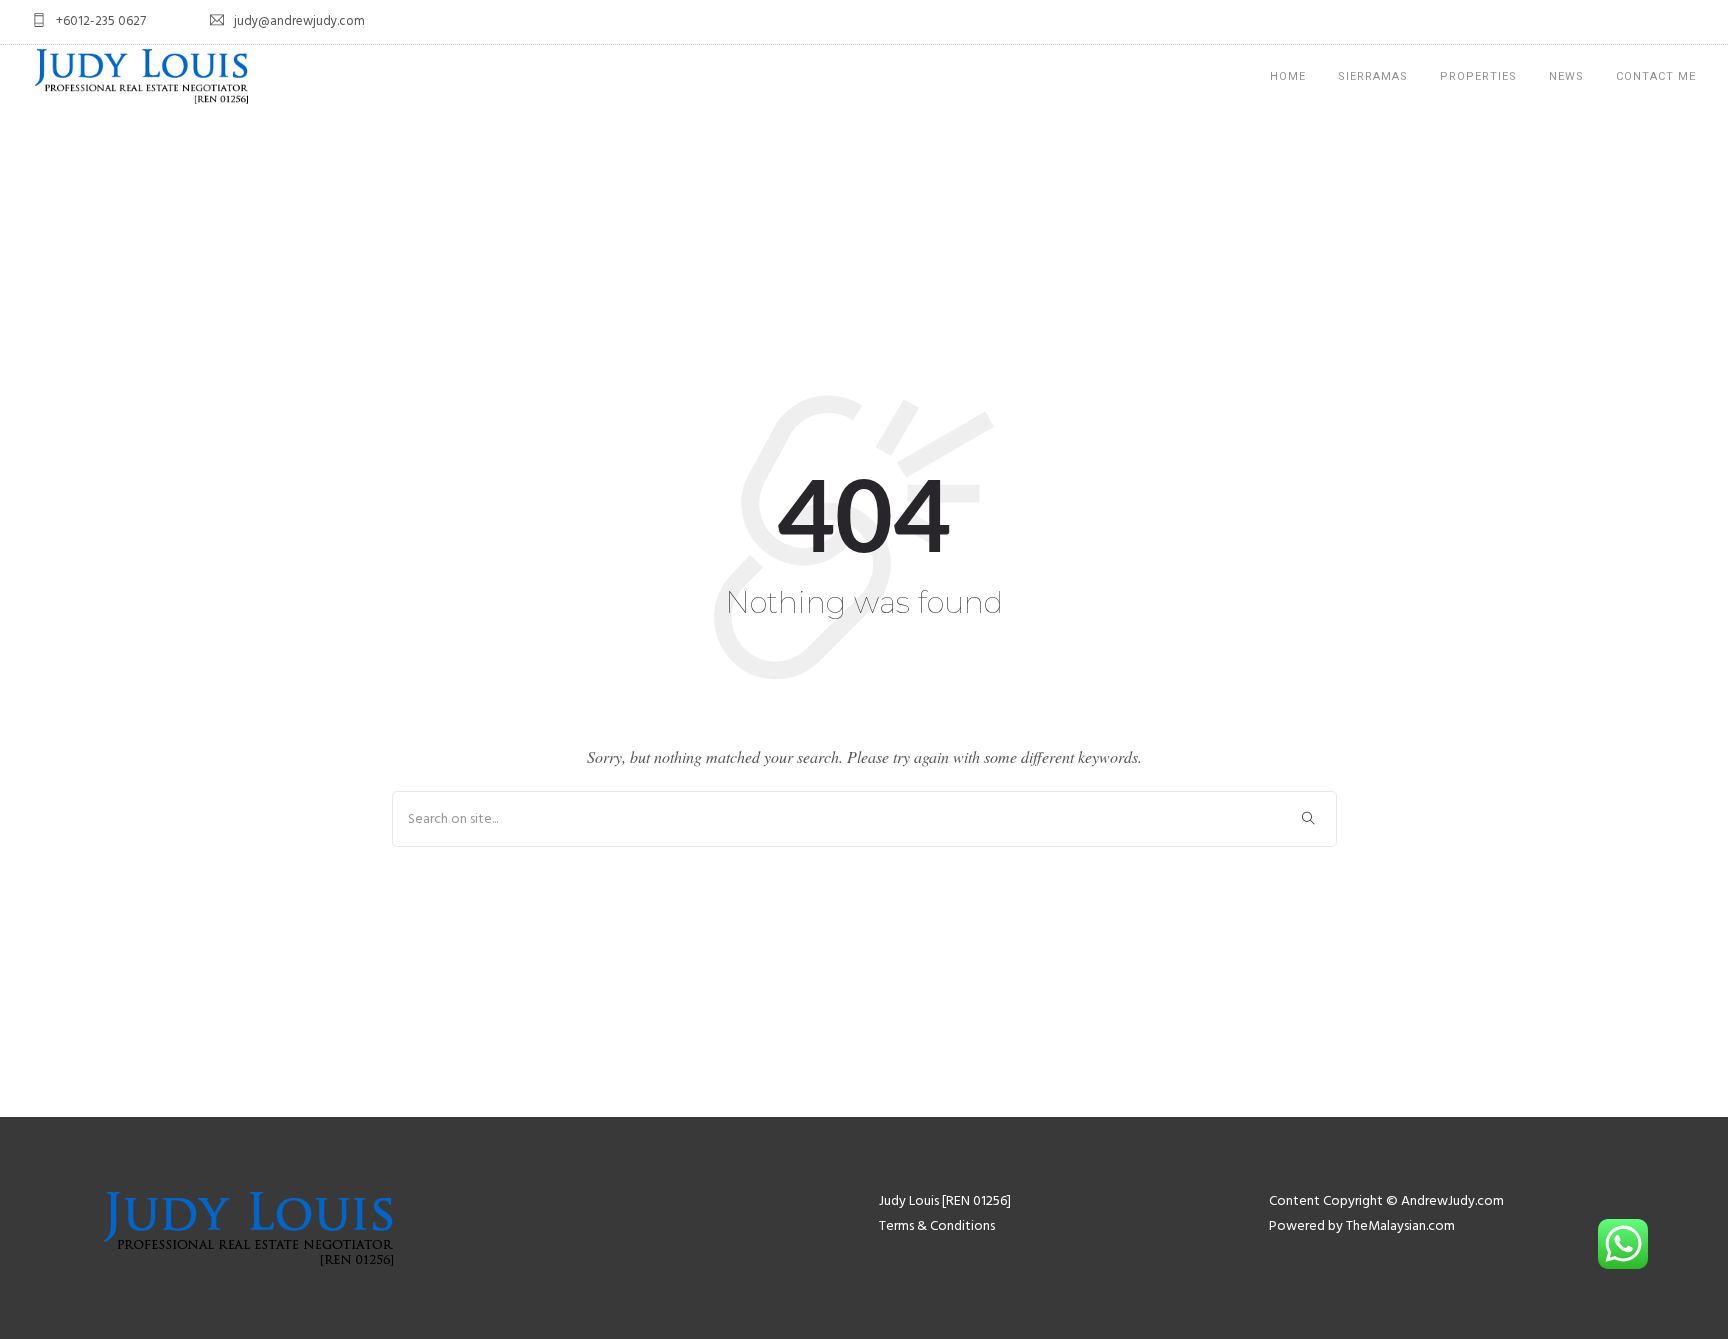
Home (1288, 76)
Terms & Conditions (937, 1226)
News (1566, 76)
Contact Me (1656, 76)
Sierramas (1373, 76)
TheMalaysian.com (1400, 1226)
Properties (1478, 76)
